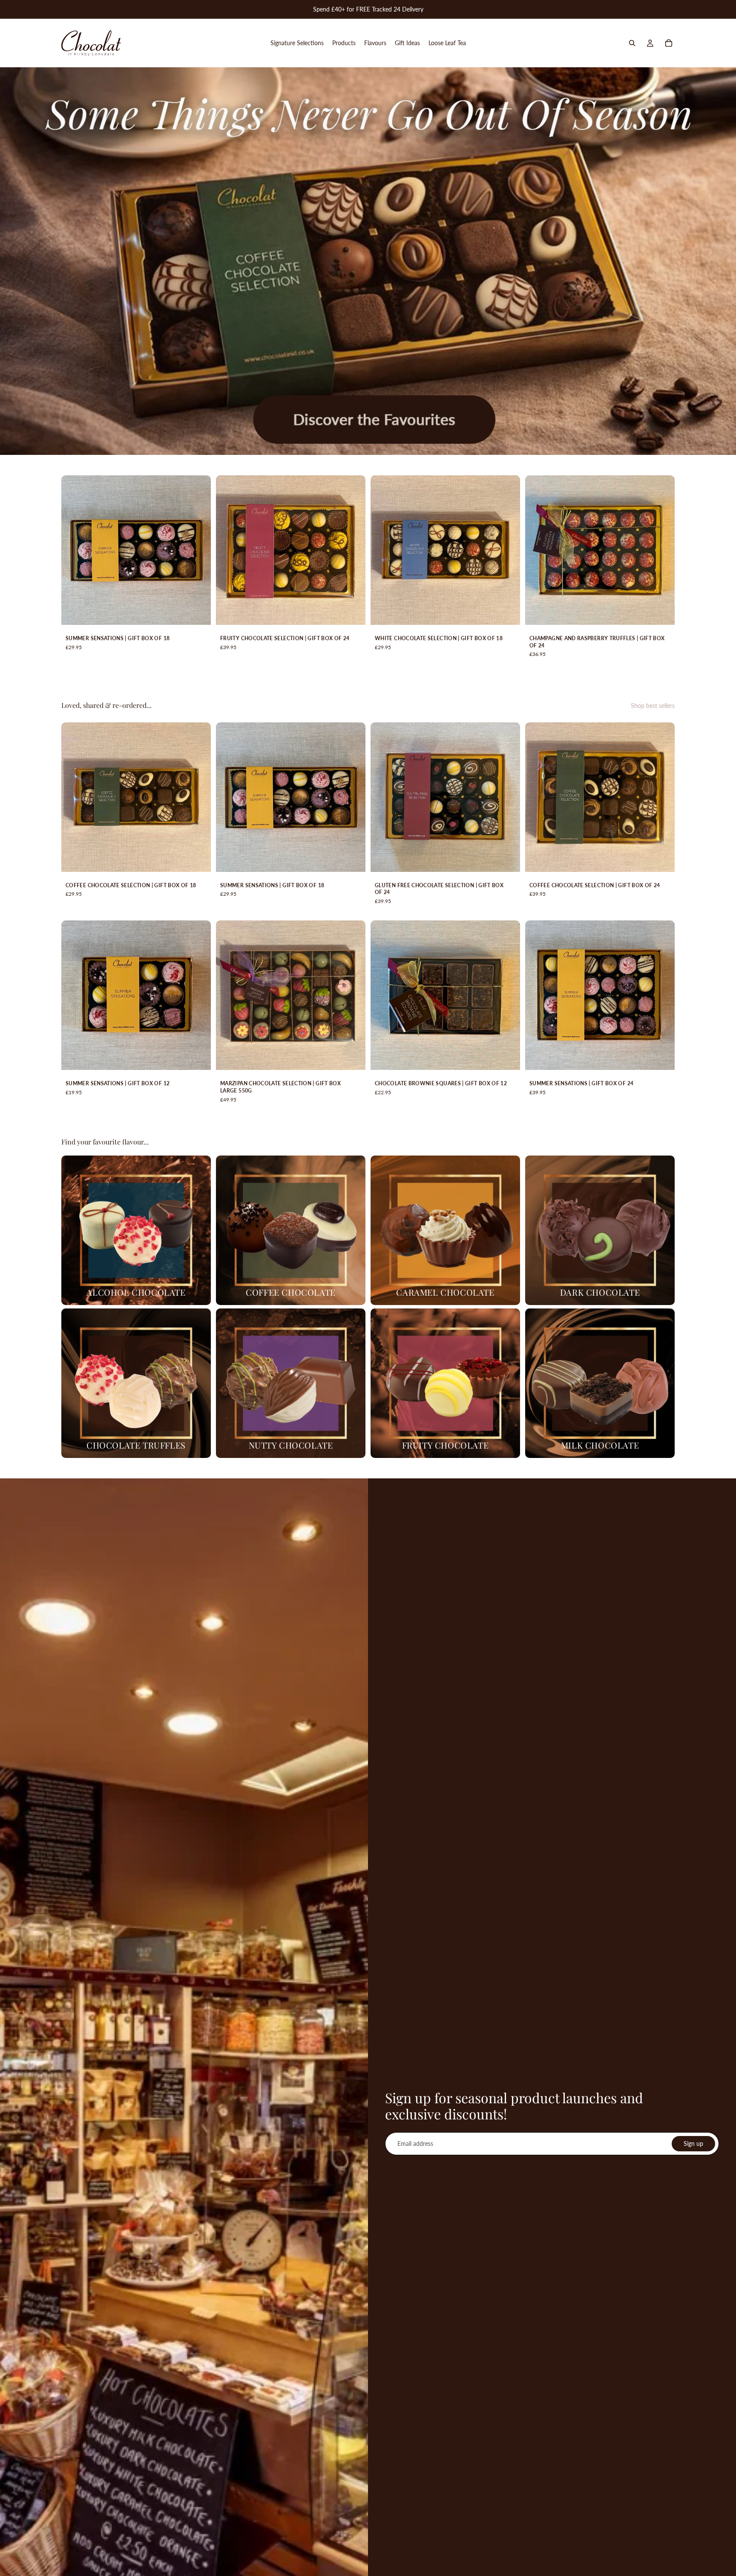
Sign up (693, 2143)
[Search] (632, 43)
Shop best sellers (653, 706)
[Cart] (669, 43)
